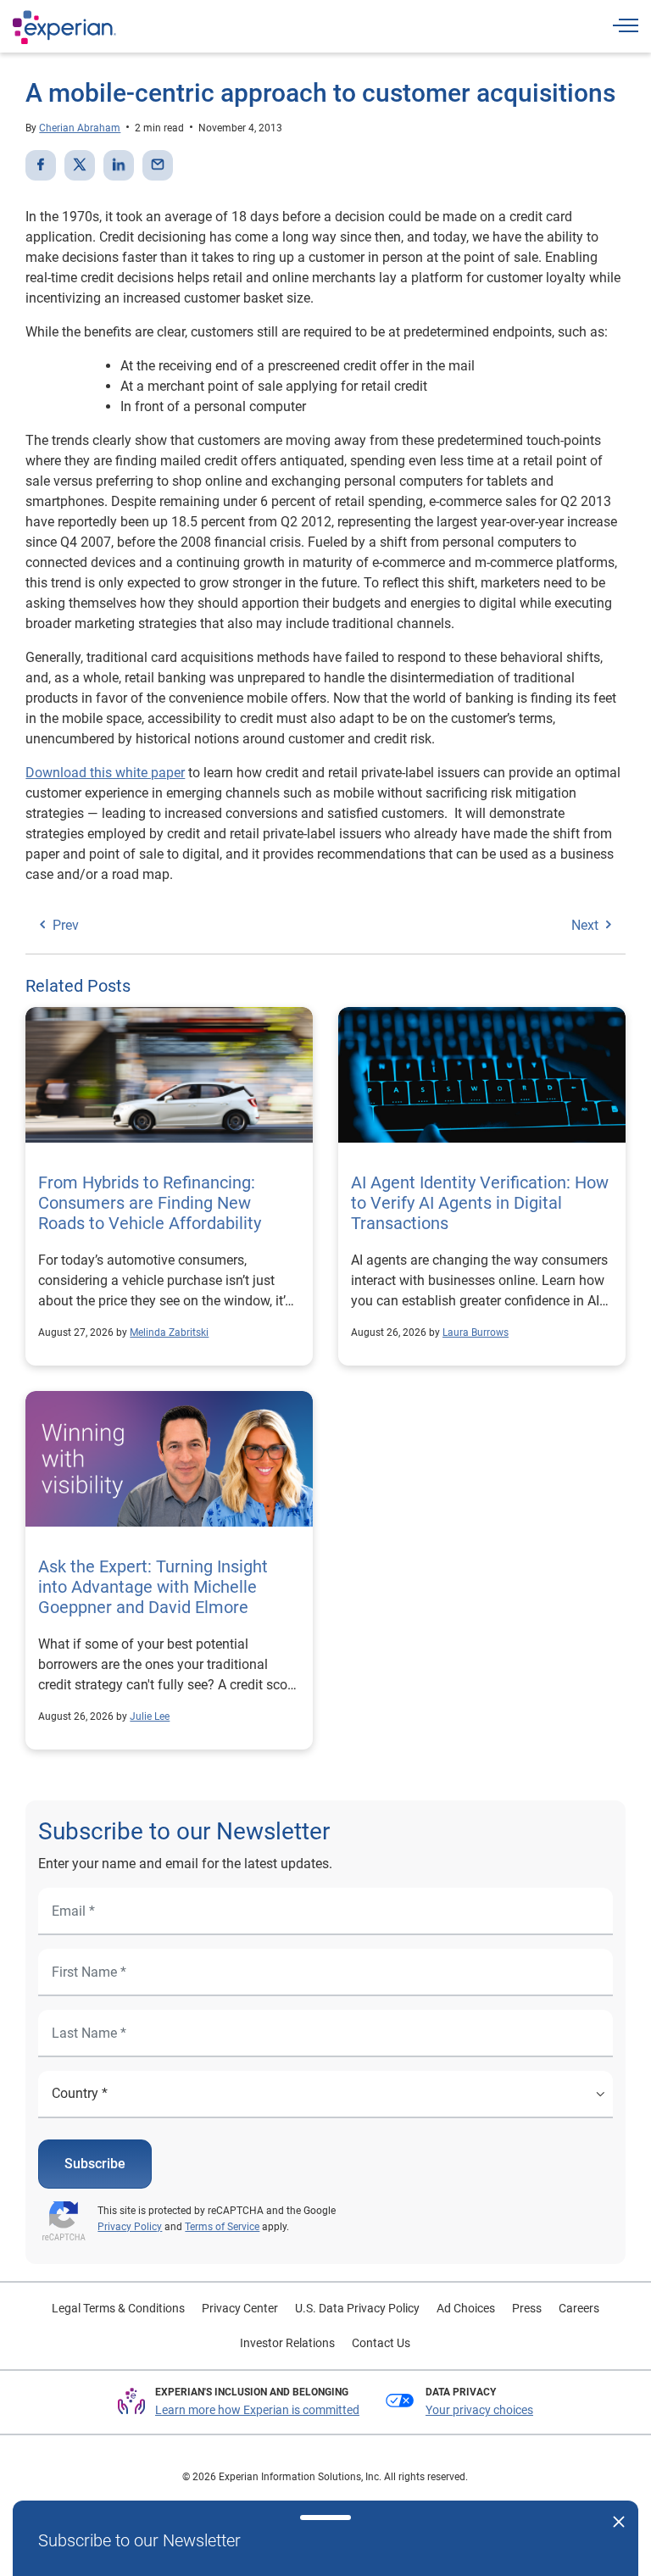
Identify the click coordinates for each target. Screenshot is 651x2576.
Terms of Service (222, 2227)
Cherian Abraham (80, 128)
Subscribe (95, 2164)
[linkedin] (119, 165)
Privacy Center (240, 2308)
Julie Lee (150, 1716)
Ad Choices (466, 2308)
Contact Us (381, 2343)
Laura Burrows (476, 1333)
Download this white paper (105, 773)
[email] (158, 165)
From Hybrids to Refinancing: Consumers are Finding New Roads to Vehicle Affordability (150, 1203)
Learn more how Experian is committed (257, 2410)
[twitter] (80, 165)
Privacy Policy (130, 2227)
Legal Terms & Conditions (118, 2308)
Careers (579, 2308)
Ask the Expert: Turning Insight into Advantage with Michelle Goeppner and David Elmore (153, 1587)
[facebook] (41, 165)
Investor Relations (287, 2343)
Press (527, 2308)
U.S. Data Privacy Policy (357, 2308)
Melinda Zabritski (169, 1333)
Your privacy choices (479, 2410)
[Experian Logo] (64, 27)
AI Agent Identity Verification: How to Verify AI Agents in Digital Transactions (480, 1203)
